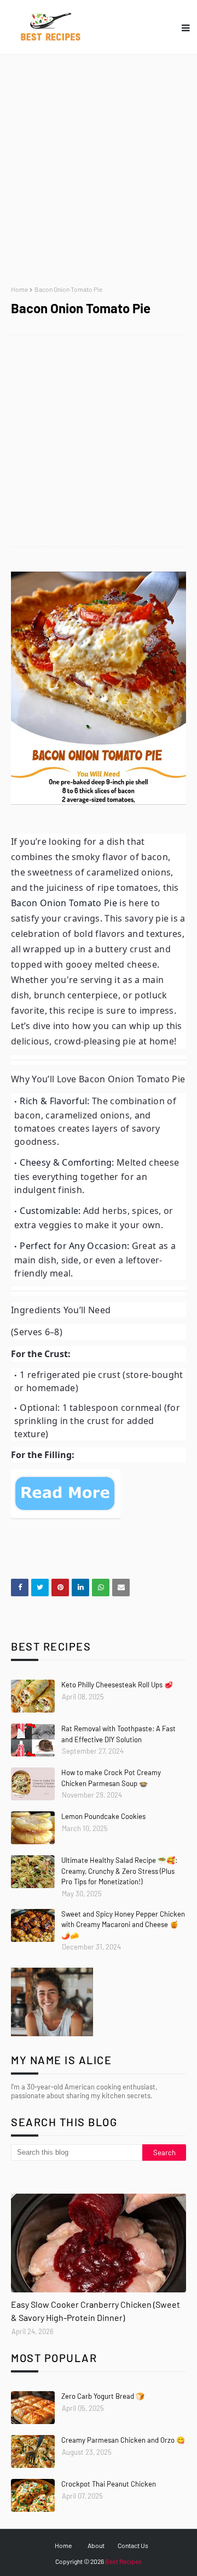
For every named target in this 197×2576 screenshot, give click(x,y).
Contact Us (133, 2545)
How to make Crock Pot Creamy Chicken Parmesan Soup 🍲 (111, 1778)
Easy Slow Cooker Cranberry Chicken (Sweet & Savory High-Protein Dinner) (95, 2311)
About (96, 2545)
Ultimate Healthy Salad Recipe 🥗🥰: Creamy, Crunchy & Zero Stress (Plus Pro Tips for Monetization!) (119, 1871)
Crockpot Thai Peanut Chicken (109, 2484)
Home (19, 289)
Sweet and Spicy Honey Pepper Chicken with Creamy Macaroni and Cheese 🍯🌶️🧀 (123, 1925)
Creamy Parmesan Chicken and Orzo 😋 (123, 2440)
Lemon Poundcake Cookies (103, 1816)
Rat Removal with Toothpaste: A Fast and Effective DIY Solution (118, 1734)
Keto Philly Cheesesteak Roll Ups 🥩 (117, 1685)
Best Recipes (123, 2561)
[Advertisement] (99, 170)
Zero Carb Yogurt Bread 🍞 (103, 2396)
